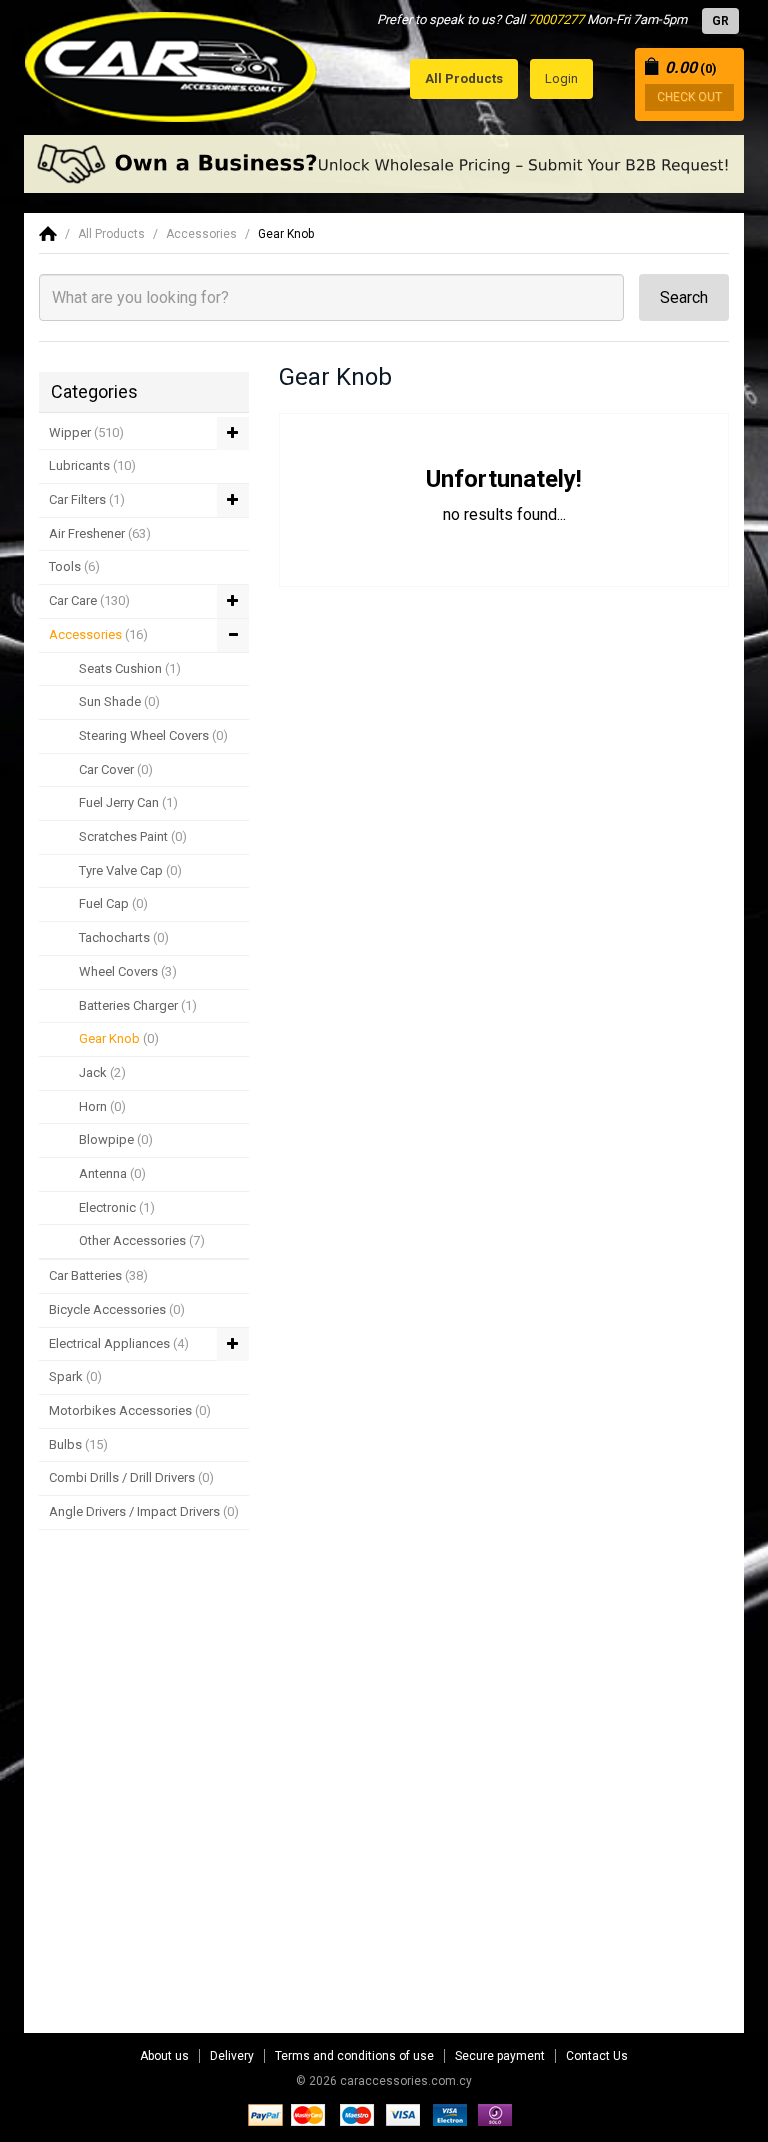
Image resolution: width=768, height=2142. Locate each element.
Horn (102, 1106)
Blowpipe (116, 1139)
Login (561, 78)
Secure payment (500, 2056)
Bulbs (78, 1444)
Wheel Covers (128, 971)
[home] (48, 234)
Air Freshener (100, 533)
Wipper (86, 432)
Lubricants (92, 465)
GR (720, 21)
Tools (74, 566)
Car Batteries (98, 1275)
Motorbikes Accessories (130, 1410)
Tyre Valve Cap (130, 870)
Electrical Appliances (119, 1343)
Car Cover (116, 769)
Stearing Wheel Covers (153, 735)
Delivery (232, 2056)
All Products (111, 234)
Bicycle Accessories (117, 1309)
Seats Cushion (130, 668)
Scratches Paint (133, 836)
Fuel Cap (113, 903)
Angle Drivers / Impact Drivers (144, 1511)
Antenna (112, 1173)
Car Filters (87, 499)
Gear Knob (286, 234)
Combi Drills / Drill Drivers (131, 1477)
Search (684, 297)
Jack (102, 1072)
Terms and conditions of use (354, 2056)
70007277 (556, 19)
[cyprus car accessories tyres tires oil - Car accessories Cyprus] (171, 61)
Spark (75, 1376)
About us (164, 2056)
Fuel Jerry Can (128, 802)
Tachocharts (124, 937)
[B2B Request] (384, 164)
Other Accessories (142, 1240)
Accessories (201, 234)
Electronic (117, 1207)
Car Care (89, 600)
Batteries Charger (138, 1005)
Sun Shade (119, 701)
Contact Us (597, 2056)
